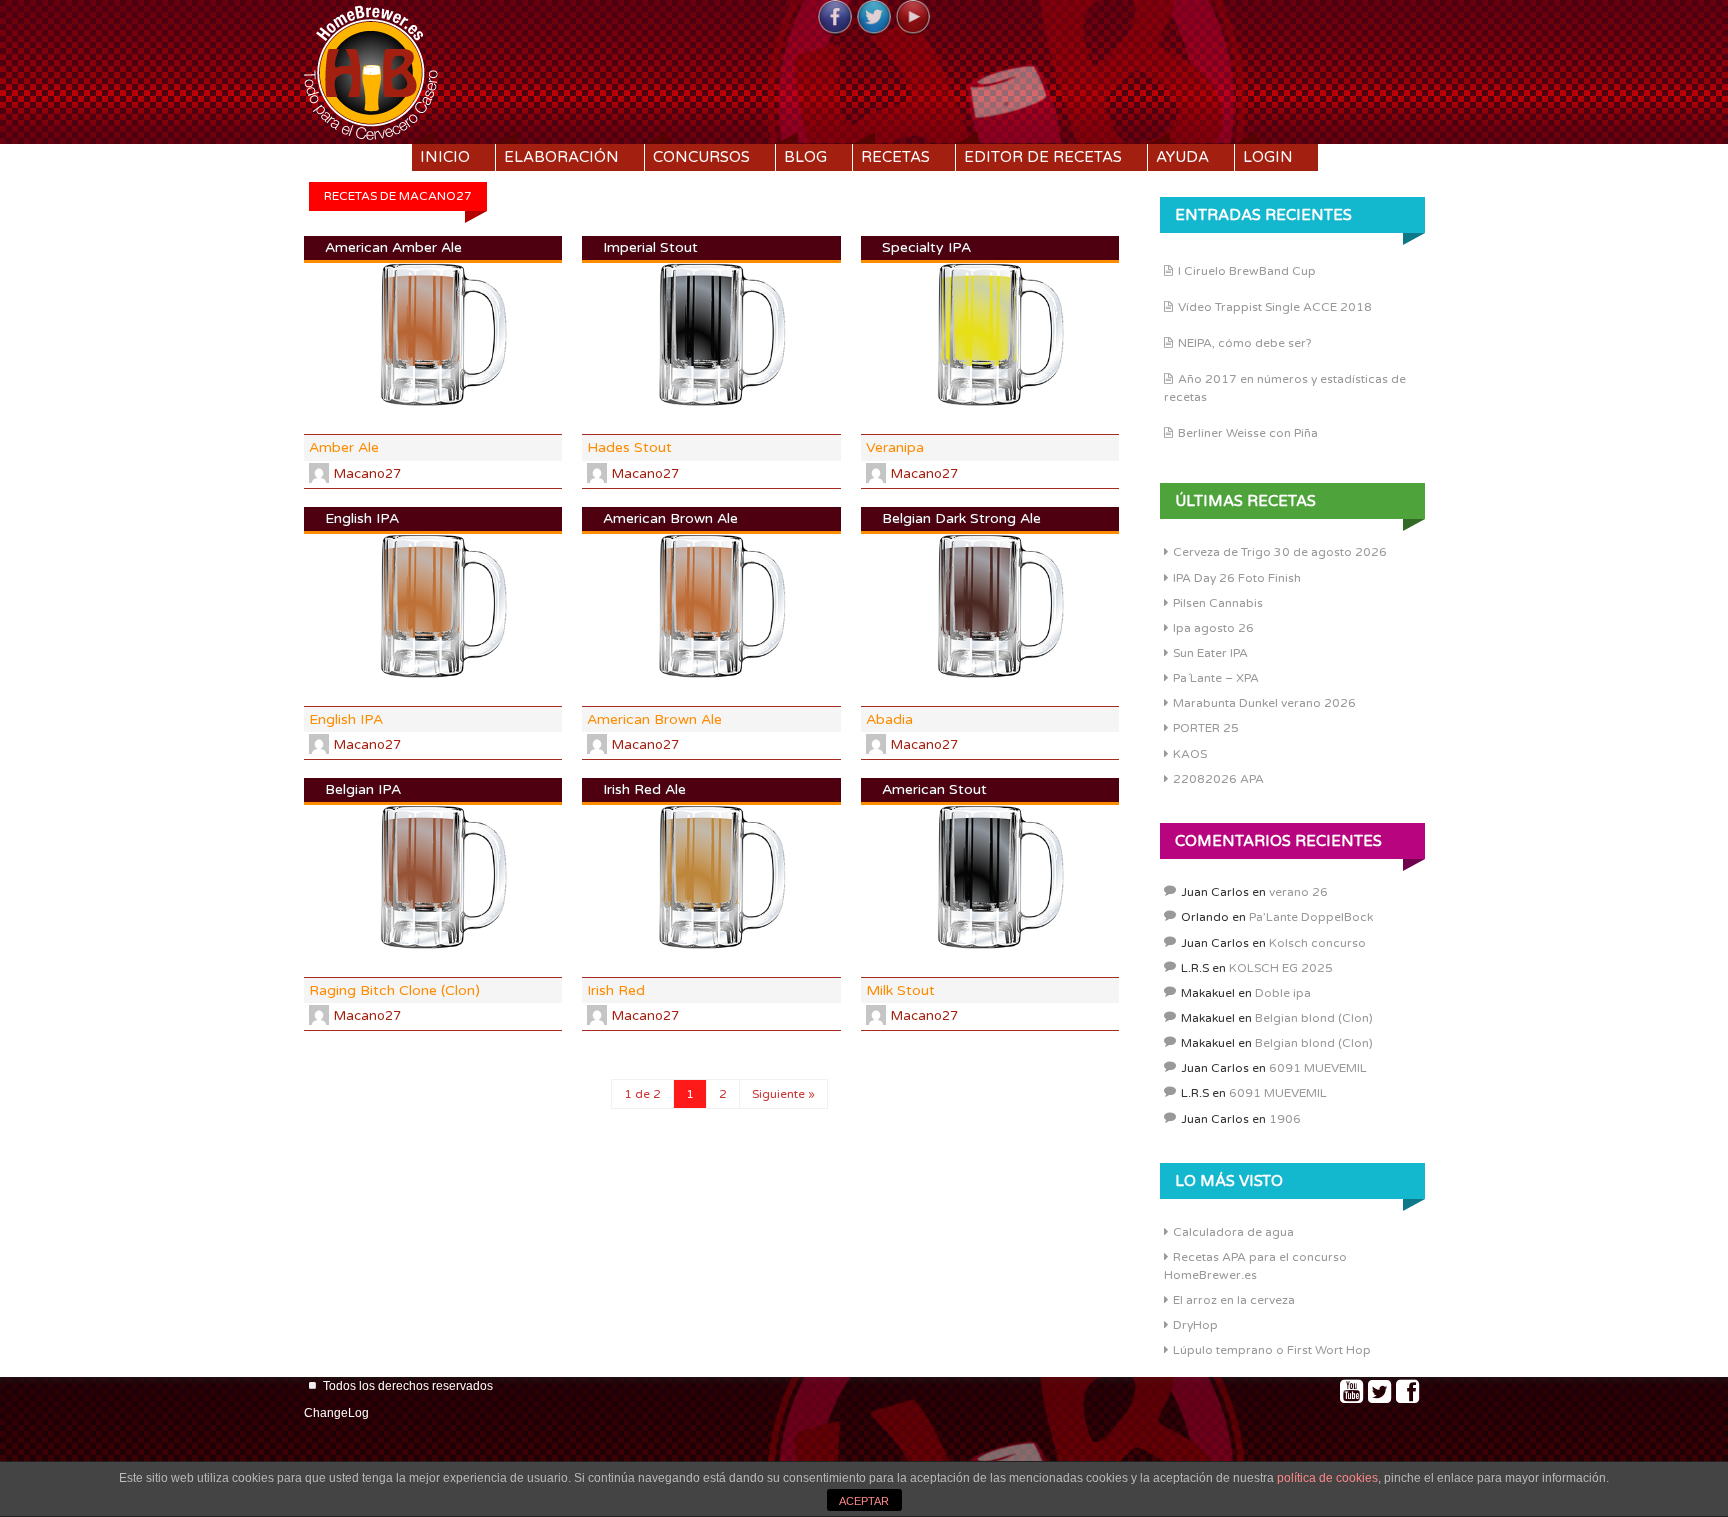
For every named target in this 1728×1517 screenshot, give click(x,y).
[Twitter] (874, 18)
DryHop (1195, 1325)
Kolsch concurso (1317, 943)
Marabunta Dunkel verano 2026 (1264, 703)
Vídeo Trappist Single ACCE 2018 (1275, 307)
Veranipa (895, 447)
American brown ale (654, 719)
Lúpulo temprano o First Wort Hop (1272, 1350)
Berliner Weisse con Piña (1248, 433)
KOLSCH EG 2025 (1281, 968)
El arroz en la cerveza (1234, 1300)
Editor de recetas (1043, 157)
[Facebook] (835, 18)
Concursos (701, 157)
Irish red (616, 990)
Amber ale (344, 447)
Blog (805, 157)
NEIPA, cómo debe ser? (1245, 343)
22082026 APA (1218, 779)
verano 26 (1298, 892)
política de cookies (1327, 1478)
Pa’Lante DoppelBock (1311, 917)
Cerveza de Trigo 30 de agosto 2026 (1280, 552)
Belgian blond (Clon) (1314, 1018)
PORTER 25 (1206, 728)
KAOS (1190, 754)
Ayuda (1182, 157)
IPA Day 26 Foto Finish (1237, 578)
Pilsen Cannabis (1218, 603)
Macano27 (367, 474)
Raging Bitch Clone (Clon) (394, 990)
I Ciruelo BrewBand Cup (1247, 271)
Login (1268, 157)
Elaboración (561, 157)
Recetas (895, 157)
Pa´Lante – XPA (1216, 678)
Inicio (445, 157)
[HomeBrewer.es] (371, 70)
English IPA (346, 719)
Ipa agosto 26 (1213, 628)
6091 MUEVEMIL (1318, 1068)
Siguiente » (783, 1094)
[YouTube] (913, 18)
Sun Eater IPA (1210, 653)
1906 (1285, 1119)
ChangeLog (336, 1413)
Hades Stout (629, 447)
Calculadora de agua (1233, 1232)
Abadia (889, 719)
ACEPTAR (864, 1501)
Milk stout (900, 990)
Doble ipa (1283, 993)
